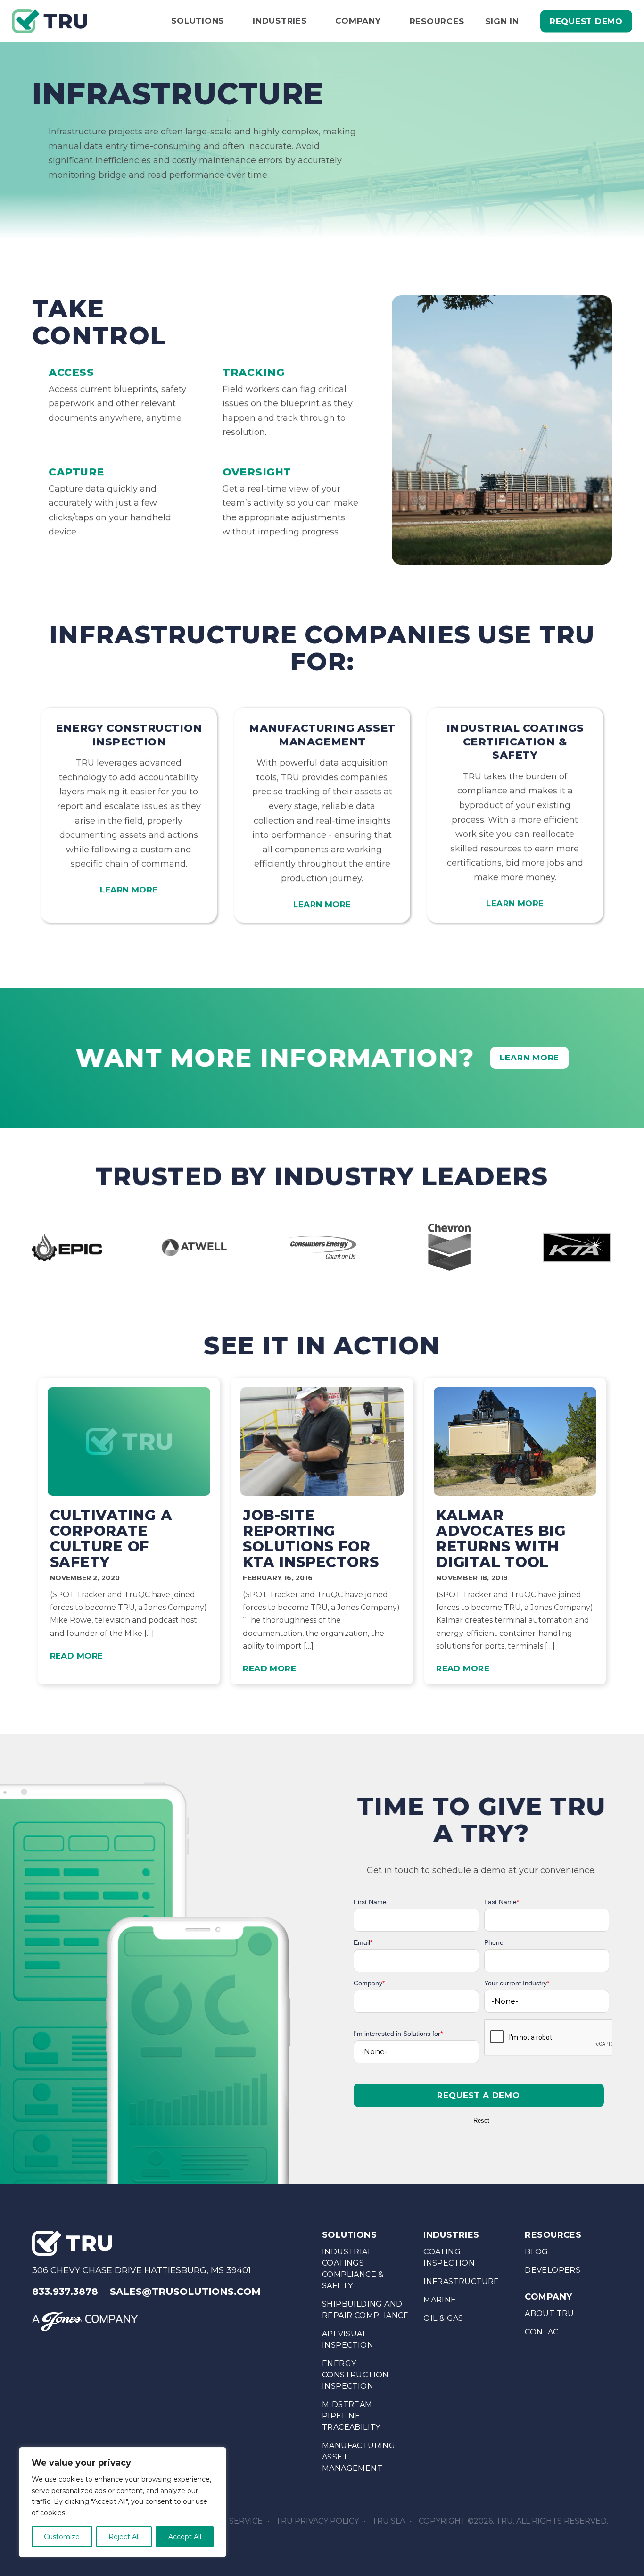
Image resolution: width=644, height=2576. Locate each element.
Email (363, 1942)
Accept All (185, 2537)
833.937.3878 (65, 2292)
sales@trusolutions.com (185, 2292)
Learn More (129, 890)
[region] (123, 2502)
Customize (62, 2537)
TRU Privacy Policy (317, 2521)
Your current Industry (517, 1983)
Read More (77, 1656)
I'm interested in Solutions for (398, 2034)
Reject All (124, 2537)
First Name (370, 1902)
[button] (479, 2095)
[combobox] (547, 2001)
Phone (494, 1942)
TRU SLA (388, 2521)
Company (369, 1983)
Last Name (502, 1902)
